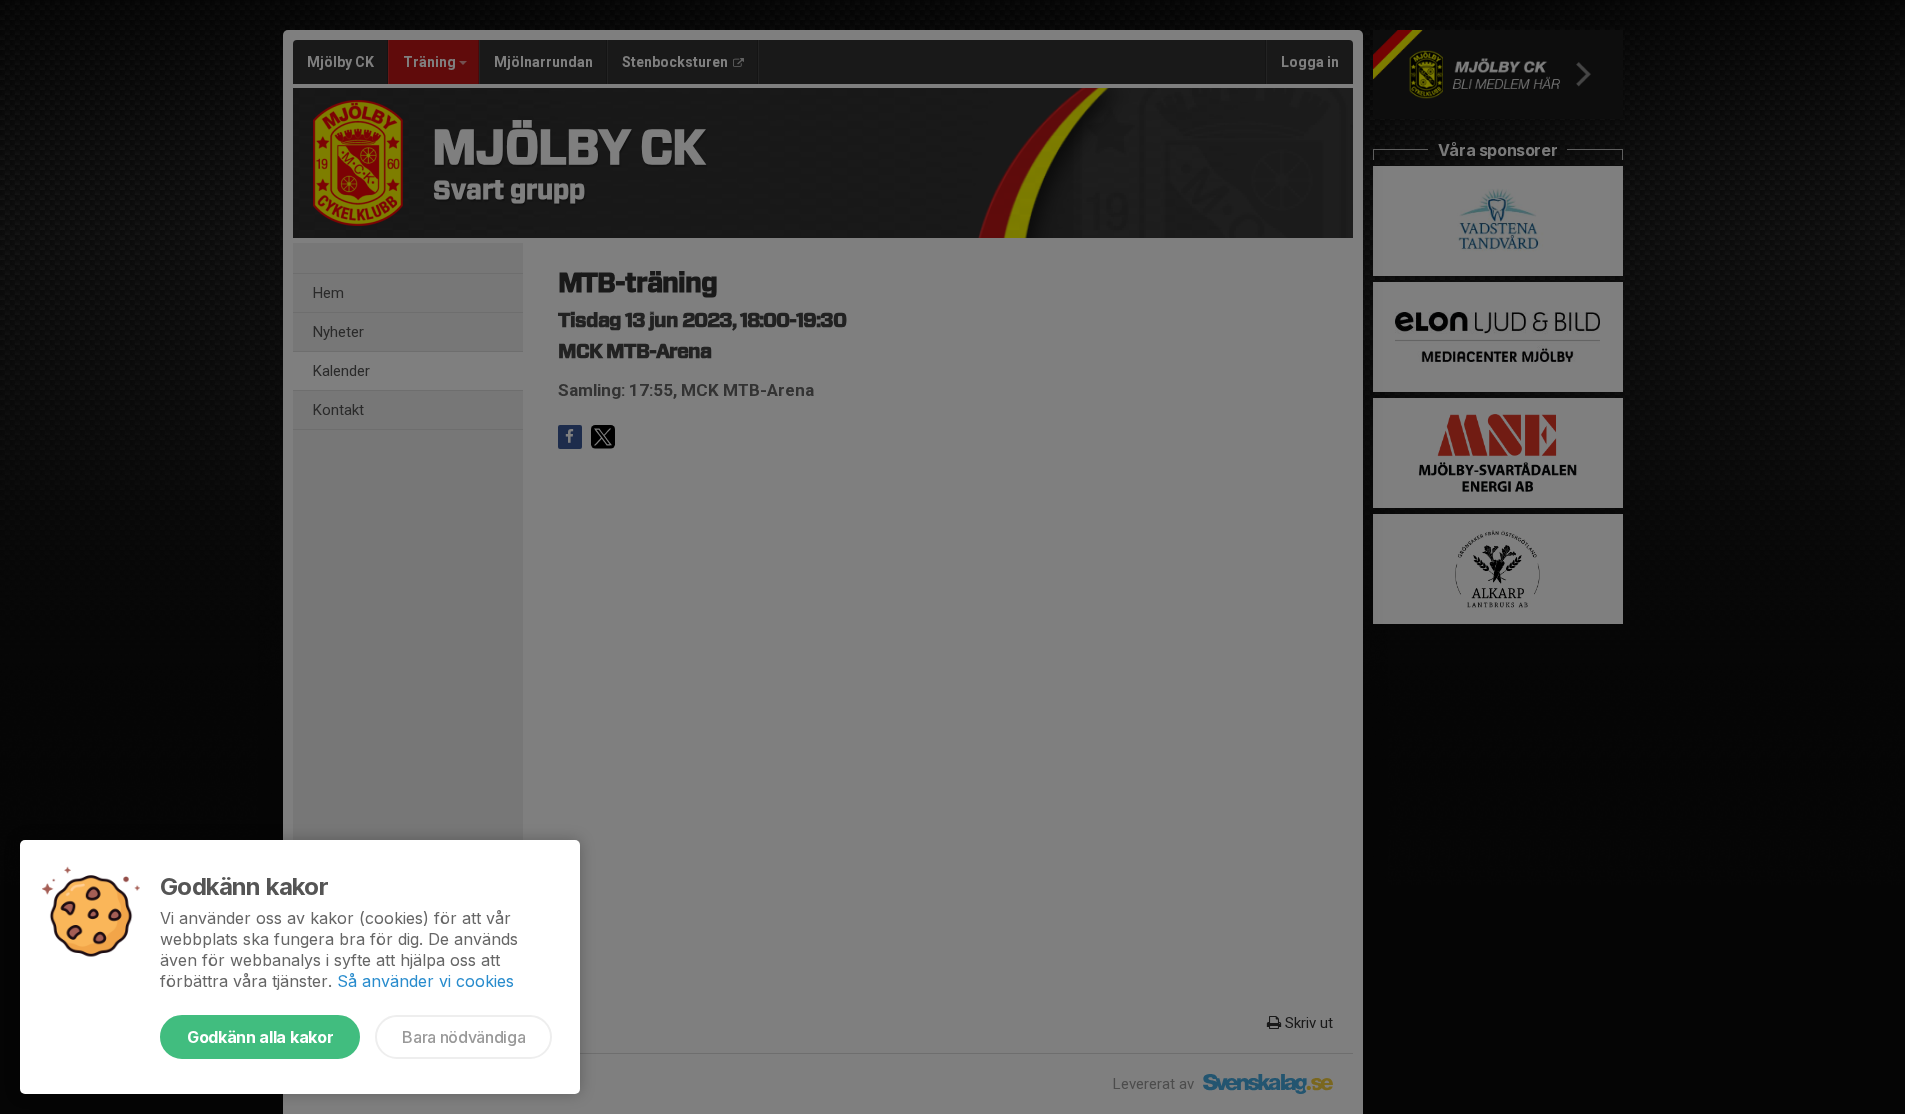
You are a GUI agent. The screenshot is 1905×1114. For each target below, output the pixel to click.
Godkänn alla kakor (260, 1037)
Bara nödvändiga (463, 1037)
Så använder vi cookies (425, 981)
